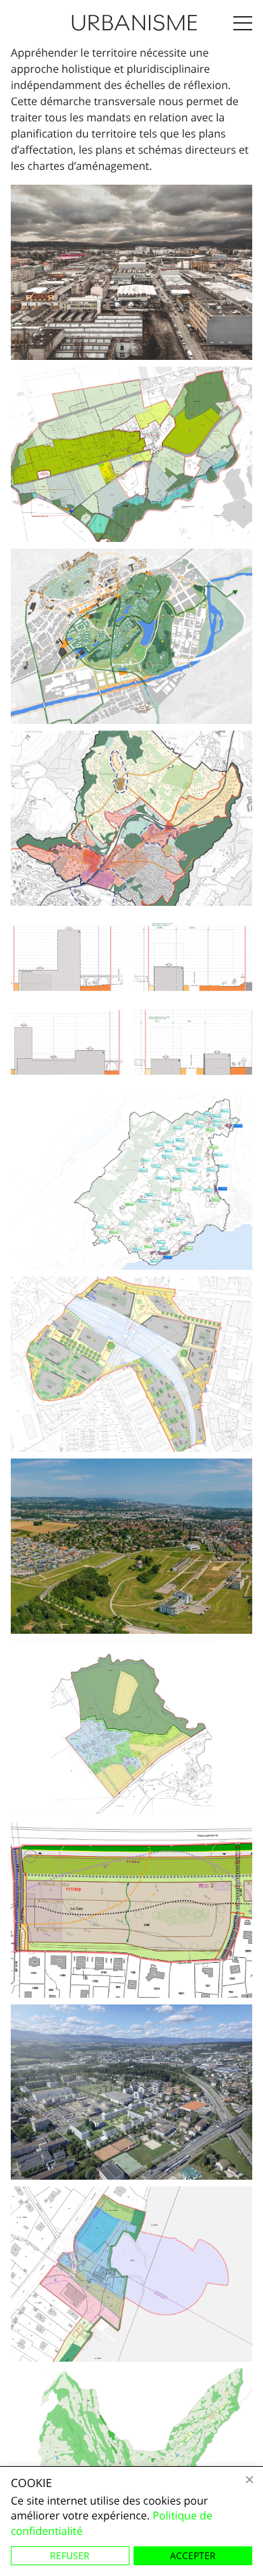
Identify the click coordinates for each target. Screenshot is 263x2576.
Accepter (193, 2555)
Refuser (70, 2555)
